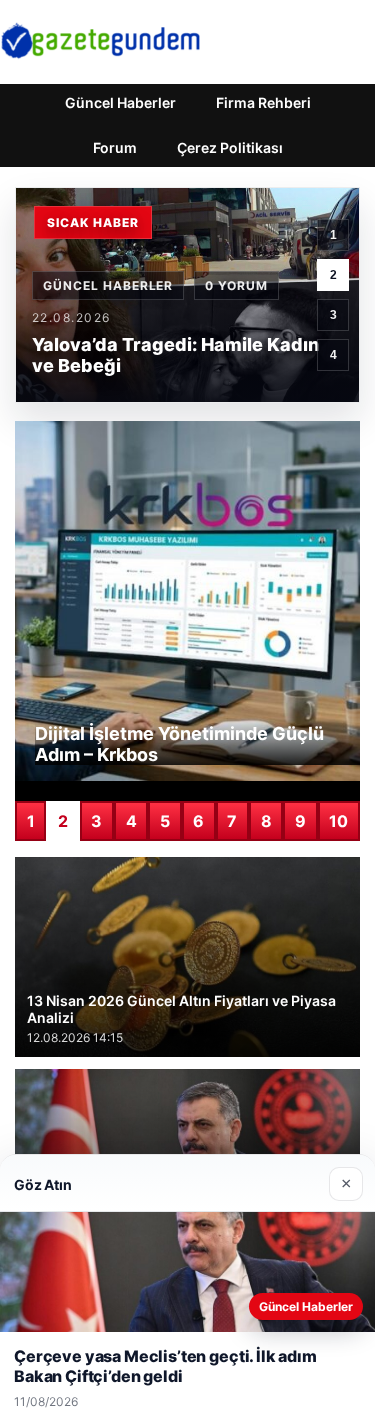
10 (338, 821)
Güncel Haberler (120, 102)
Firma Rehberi (263, 102)
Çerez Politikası (230, 147)
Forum (115, 147)
